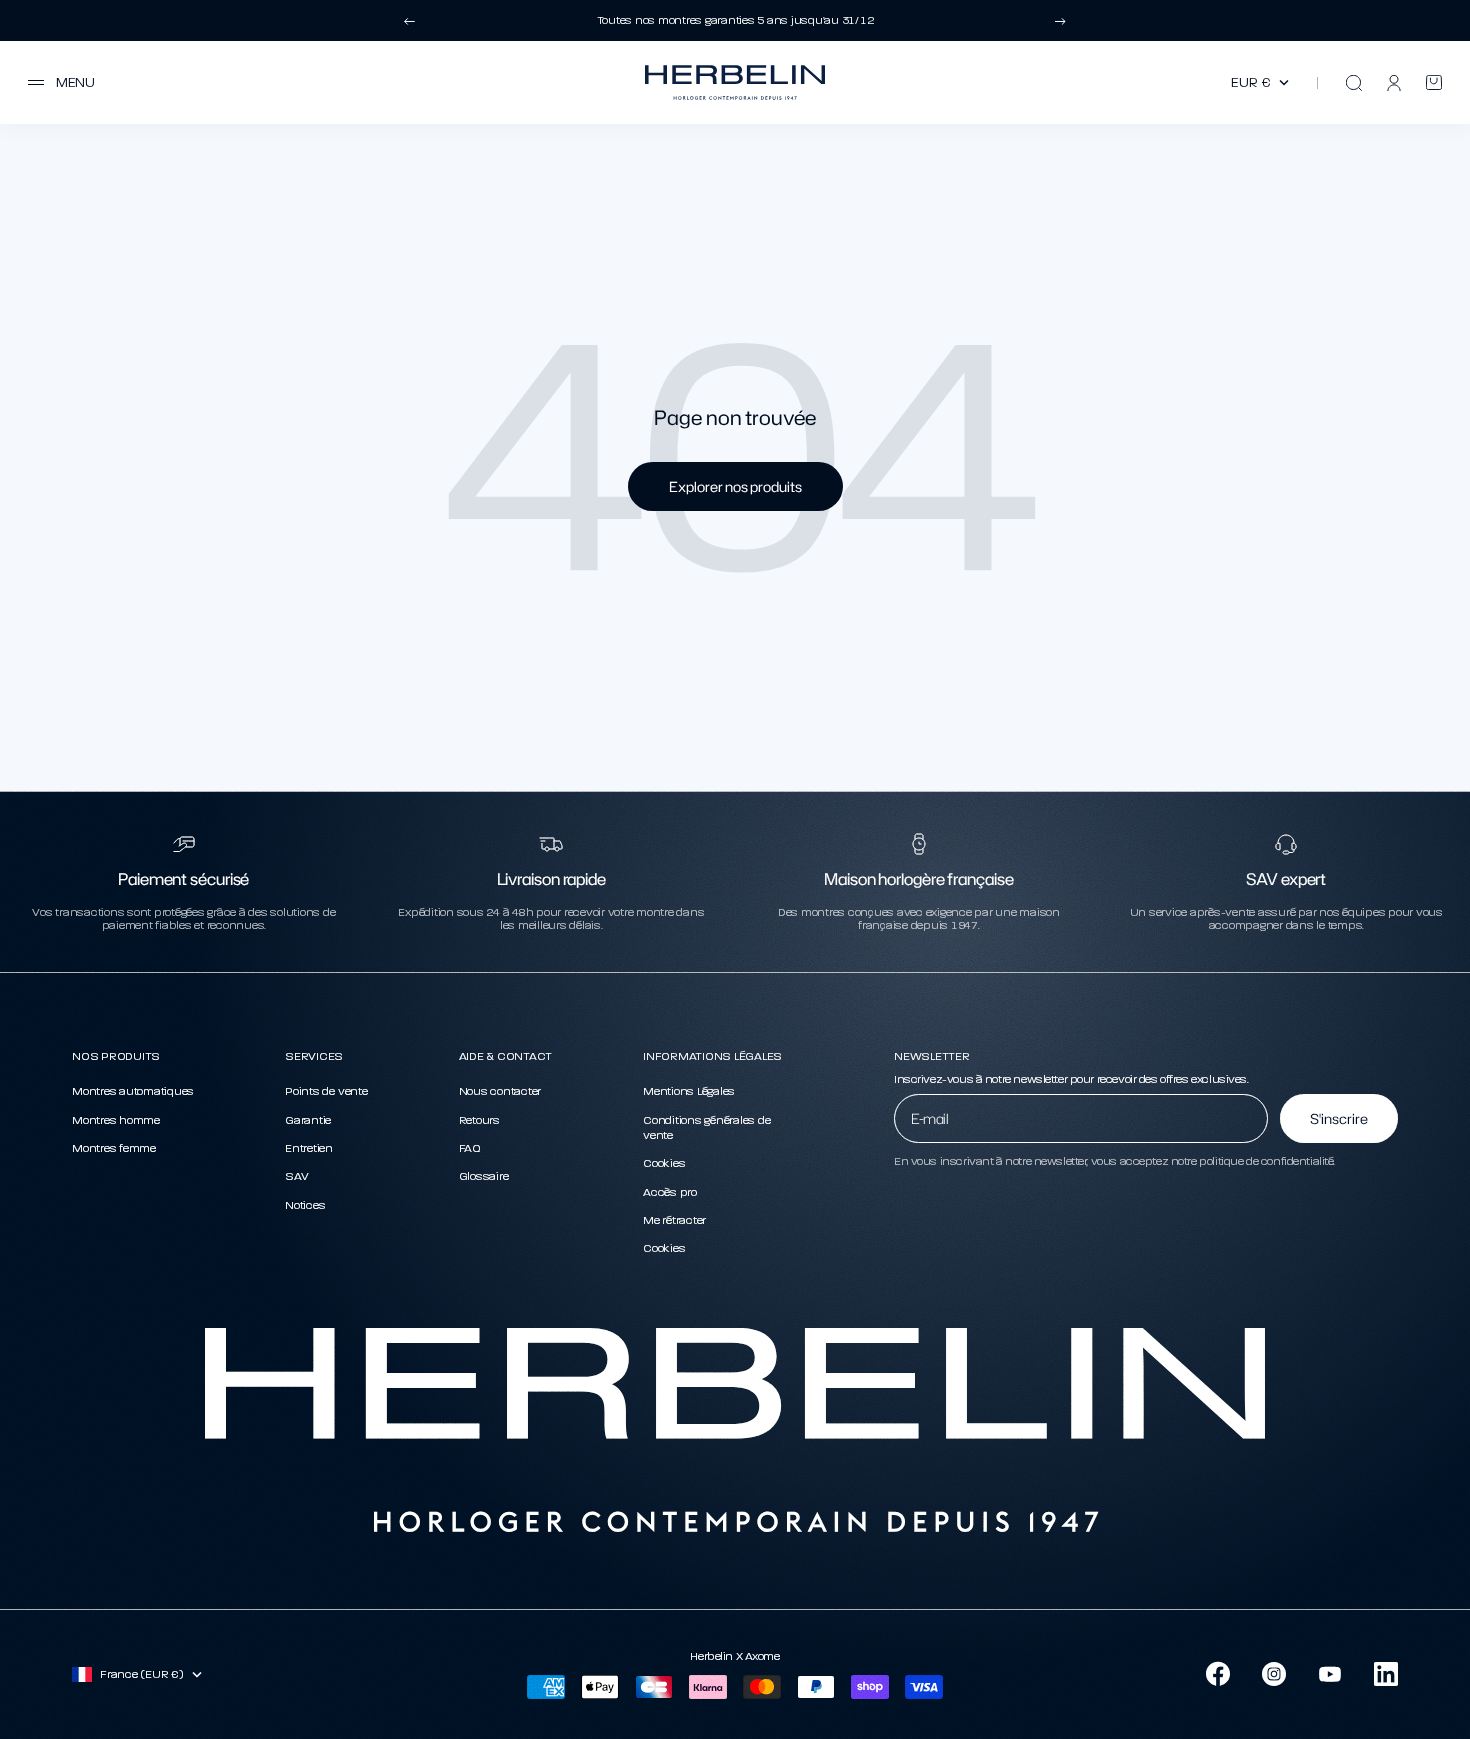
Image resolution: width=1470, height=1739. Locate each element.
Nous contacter (500, 1091)
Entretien (309, 1148)
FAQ (470, 1148)
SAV (296, 1176)
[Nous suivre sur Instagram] (1274, 1674)
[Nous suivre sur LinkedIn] (1386, 1674)
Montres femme (114, 1148)
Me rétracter (674, 1220)
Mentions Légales (689, 1091)
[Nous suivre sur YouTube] (1330, 1674)
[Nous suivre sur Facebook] (1218, 1674)
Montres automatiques (133, 1091)
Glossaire (484, 1176)
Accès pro (670, 1192)
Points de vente (326, 1091)
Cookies (664, 1163)
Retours (479, 1120)
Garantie (308, 1120)
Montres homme (116, 1120)
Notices (305, 1205)
